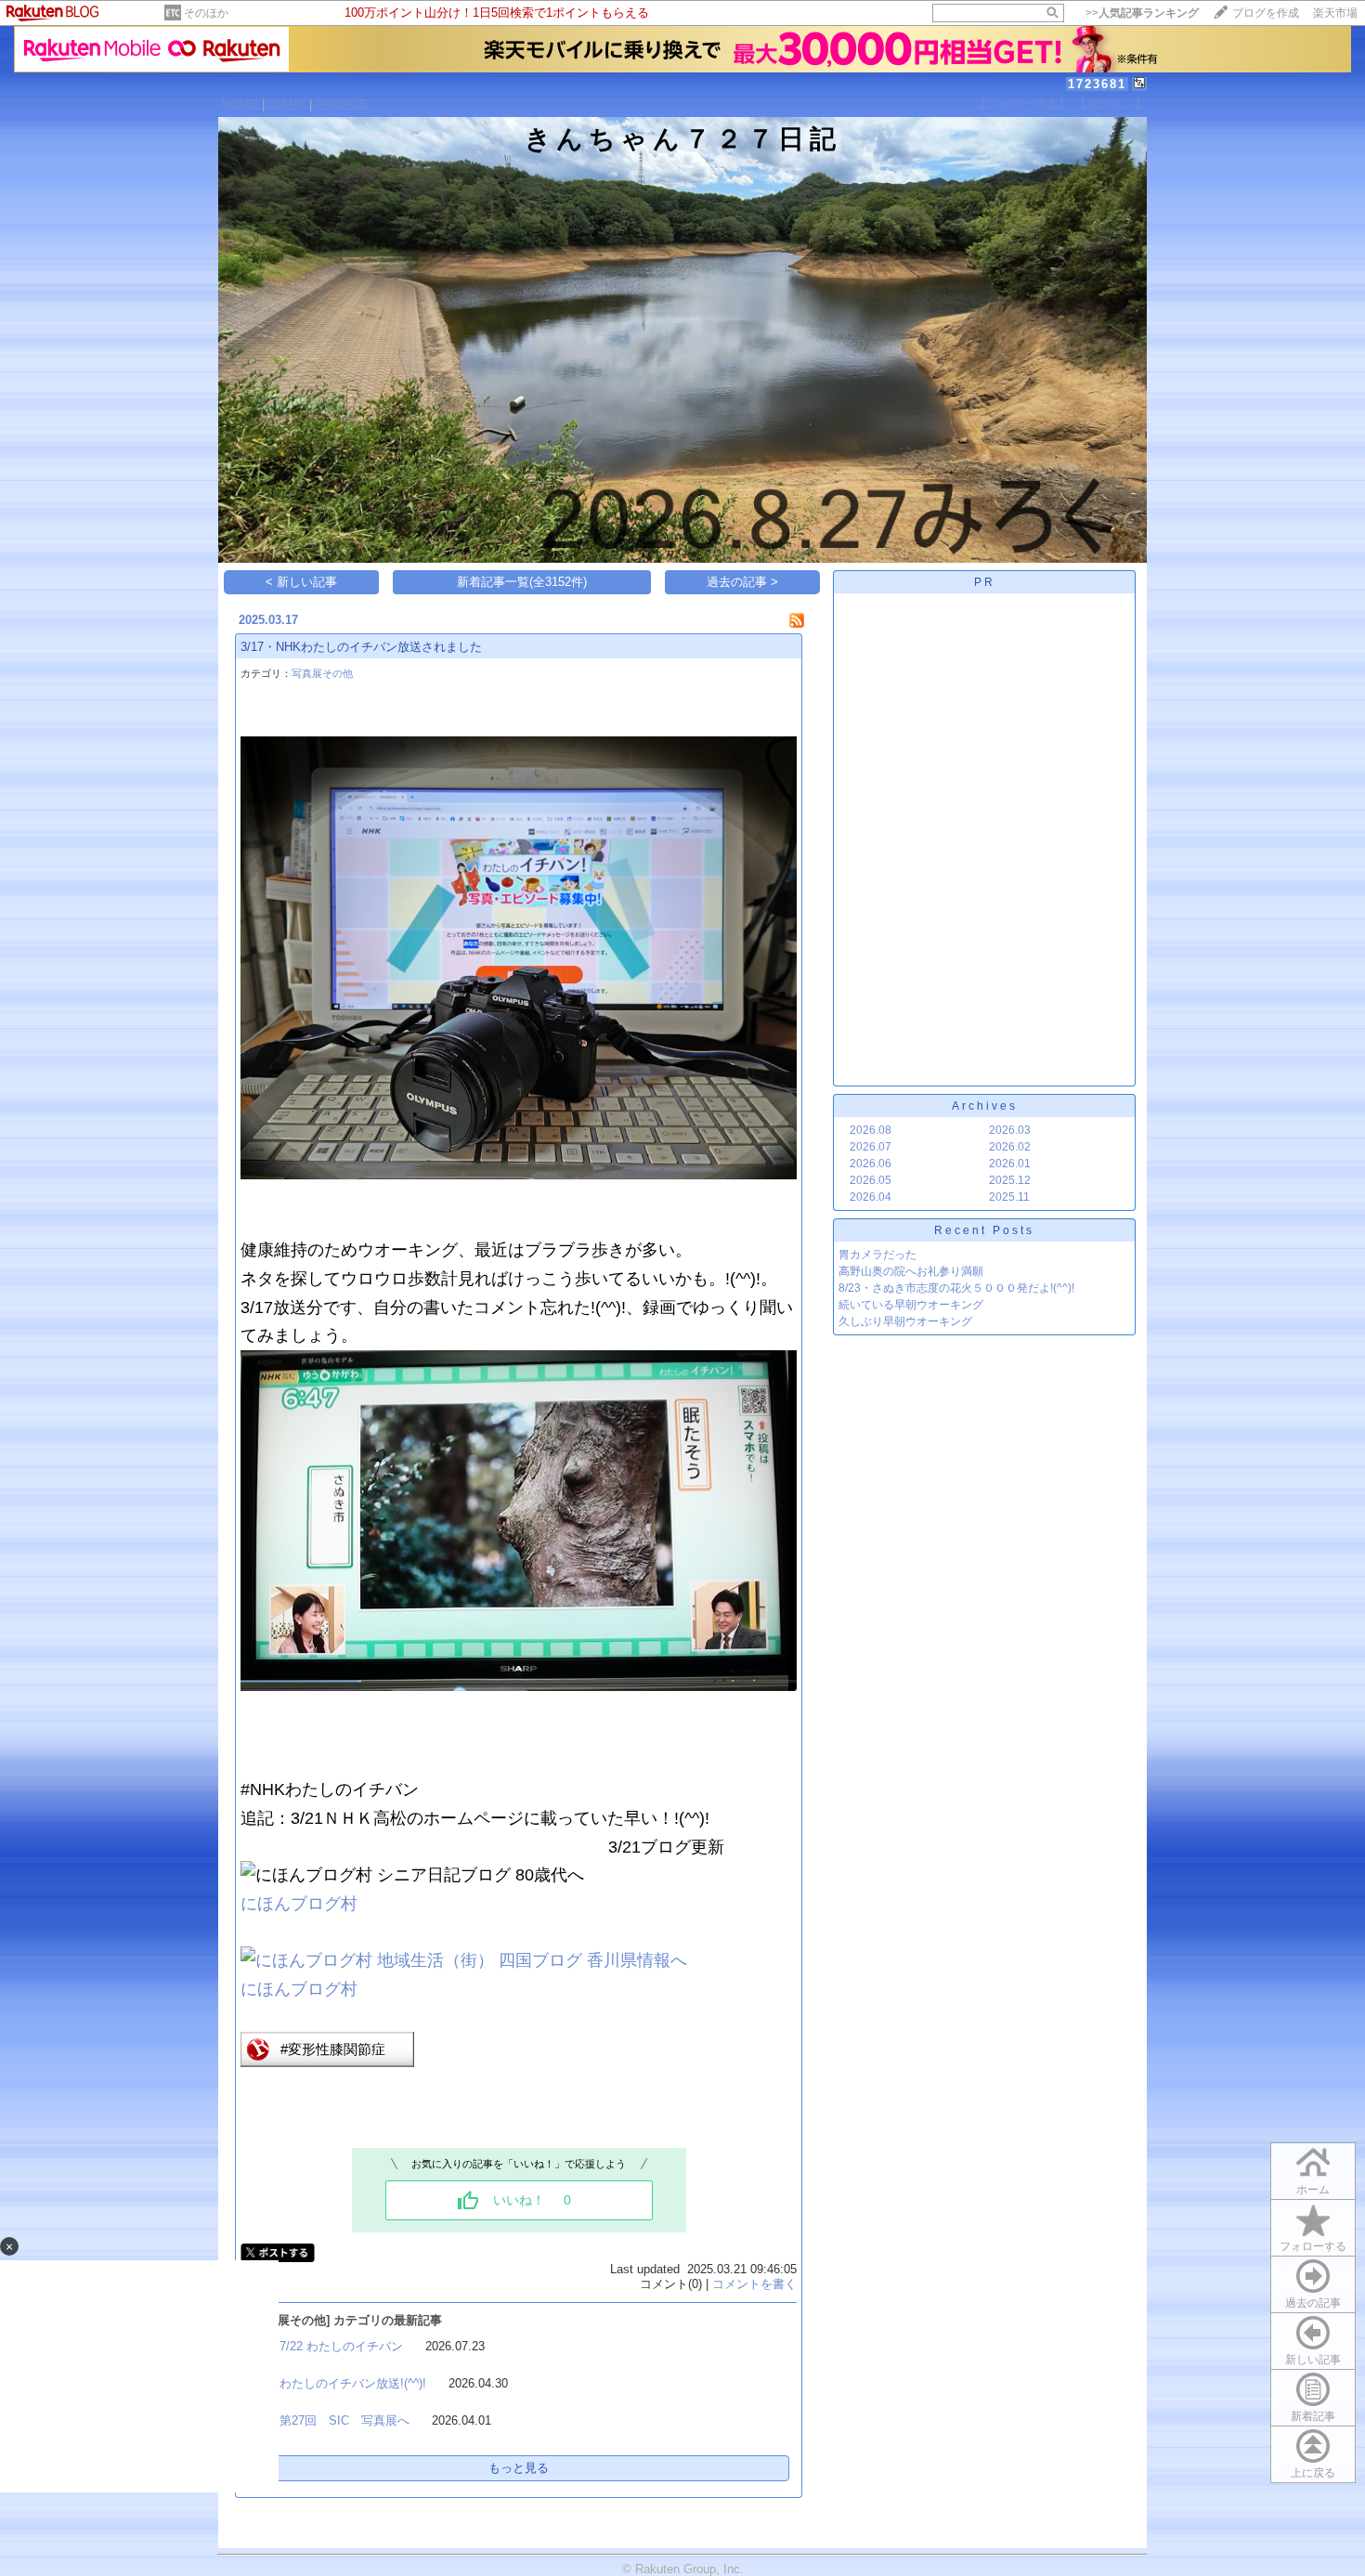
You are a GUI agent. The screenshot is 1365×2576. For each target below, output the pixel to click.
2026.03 (1010, 1130)
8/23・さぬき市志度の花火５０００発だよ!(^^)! (956, 1288)
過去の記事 (1313, 2303)
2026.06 (871, 1164)
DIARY (287, 104)
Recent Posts (984, 1230)
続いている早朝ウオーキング (911, 1305)
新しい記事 (1313, 2360)
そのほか (206, 13)
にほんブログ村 (299, 1904)
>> (1142, 13)
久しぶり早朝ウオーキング (905, 1321)
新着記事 (1313, 2416)
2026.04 (871, 1197)
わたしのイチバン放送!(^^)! (353, 2383)
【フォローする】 (1022, 104)
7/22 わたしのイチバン (341, 2346)
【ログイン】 (1111, 104)
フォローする (1313, 2246)
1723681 (1097, 84)
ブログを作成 (1266, 13)
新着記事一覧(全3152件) (522, 582)
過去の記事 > (742, 582)
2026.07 (871, 1147)
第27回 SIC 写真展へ (344, 2420)
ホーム (1313, 2190)
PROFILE (342, 104)
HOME (240, 104)
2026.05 (871, 1180)
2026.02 (1010, 1147)
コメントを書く (754, 2284)
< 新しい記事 (301, 582)
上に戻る (1313, 2473)
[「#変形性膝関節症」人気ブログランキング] (327, 2062)
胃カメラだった (877, 1255)
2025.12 (1010, 1180)
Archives (985, 1106)
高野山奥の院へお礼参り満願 (911, 1271)
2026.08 (871, 1130)
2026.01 (1010, 1164)
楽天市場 (1335, 13)
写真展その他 (322, 673)
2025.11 (1009, 1197)
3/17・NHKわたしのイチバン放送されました (361, 647)
